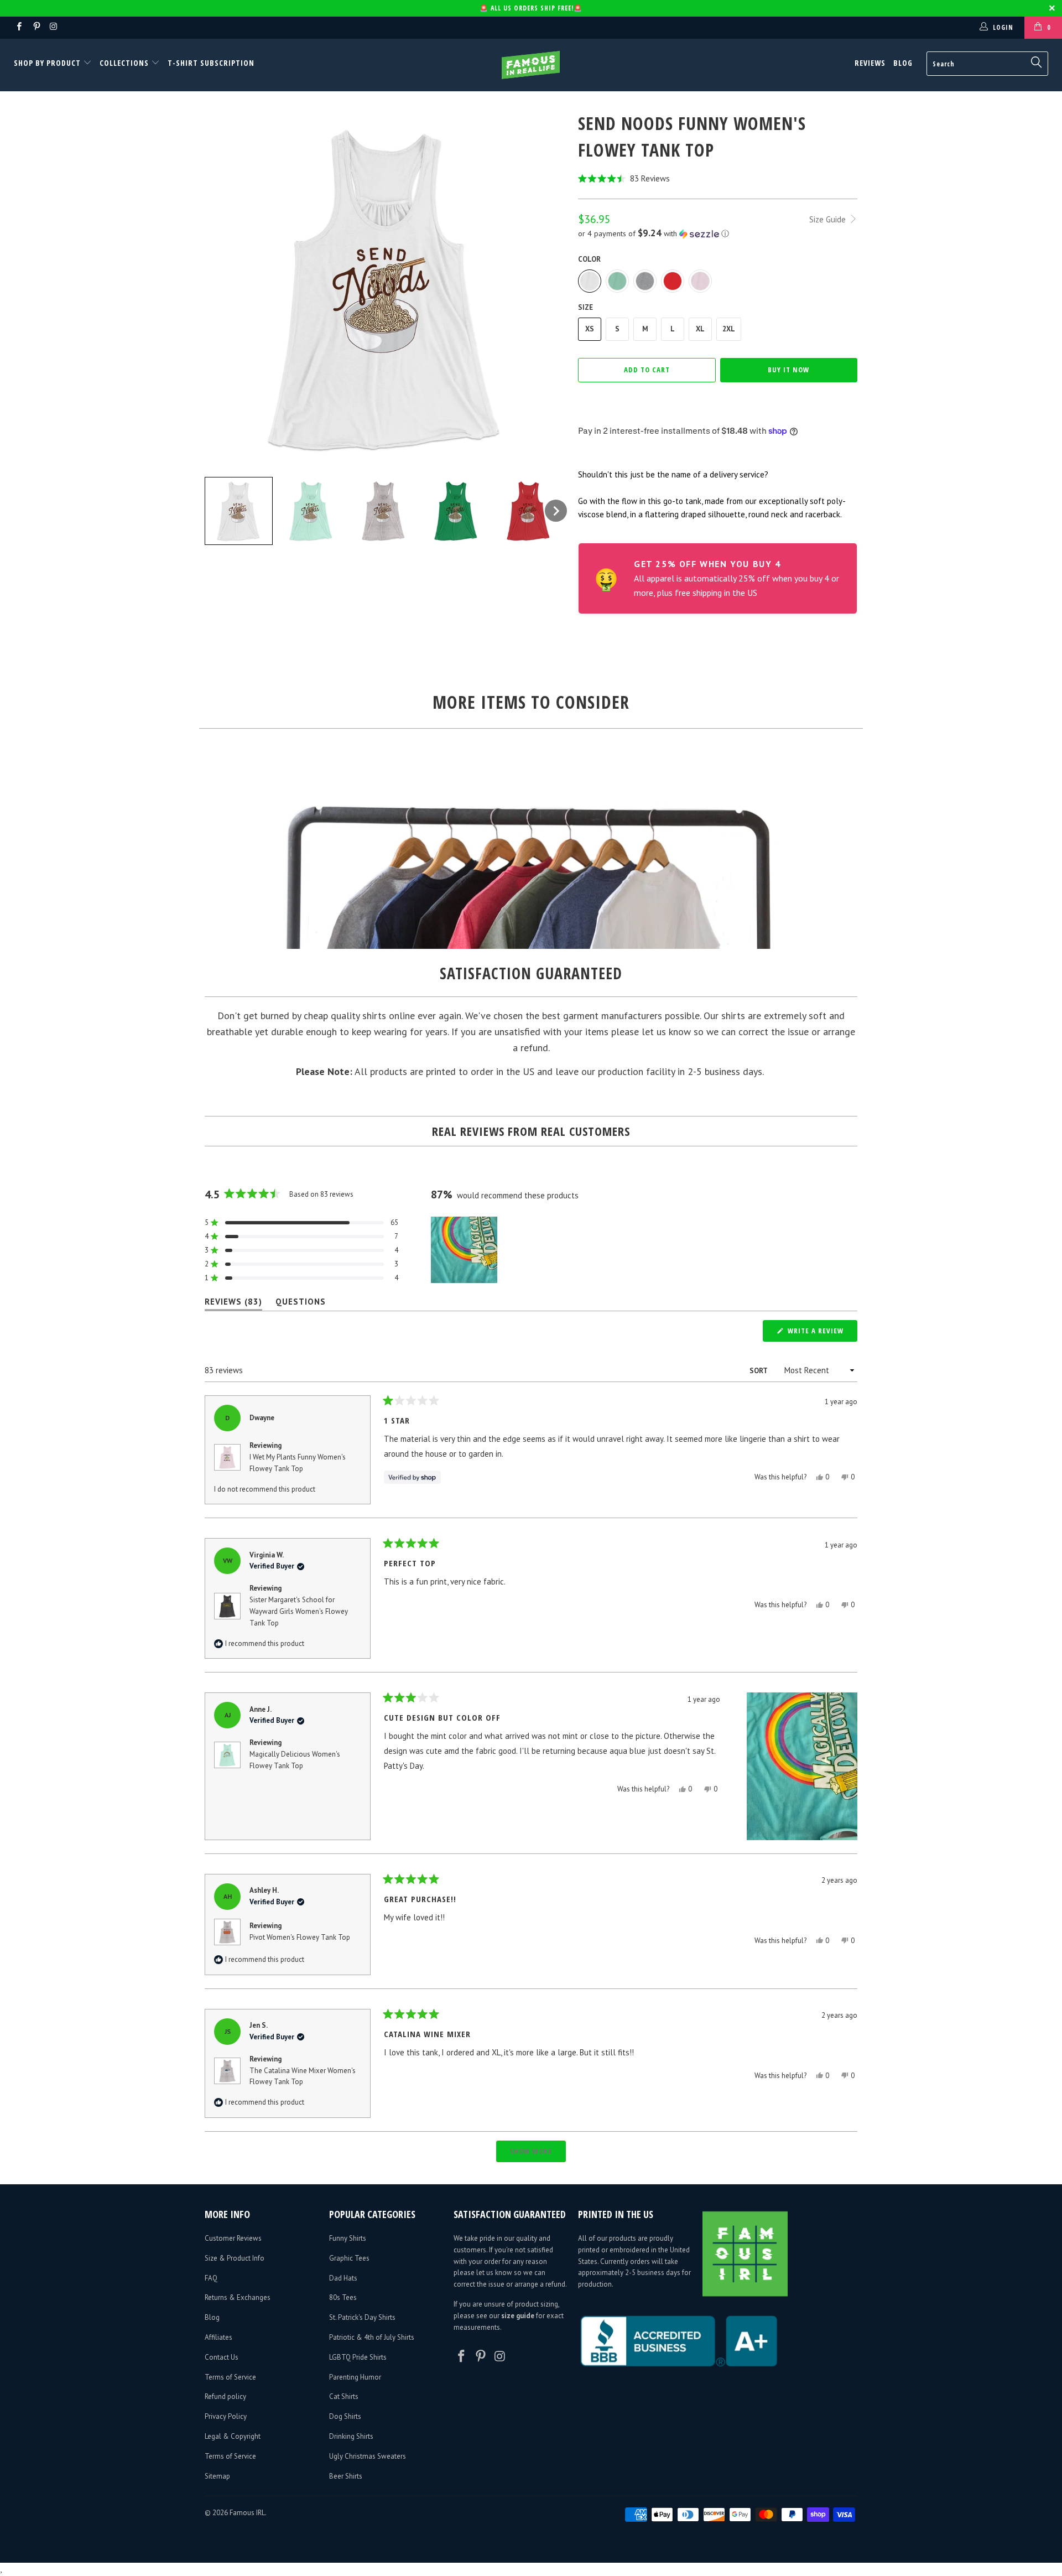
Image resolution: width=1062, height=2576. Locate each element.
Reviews (870, 63)
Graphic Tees (349, 2258)
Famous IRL (247, 2513)
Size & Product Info (235, 2258)
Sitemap (217, 2476)
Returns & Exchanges (238, 2297)
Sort (759, 1371)
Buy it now (788, 370)
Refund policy (225, 2396)
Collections (124, 63)
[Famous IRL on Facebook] (19, 27)
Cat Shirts (344, 2396)
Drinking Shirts (351, 2436)
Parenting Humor (355, 2377)
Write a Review (821, 1333)
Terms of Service (230, 2377)
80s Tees (343, 2297)
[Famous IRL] (531, 65)
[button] (718, 178)
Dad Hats (343, 2278)
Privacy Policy (226, 2416)
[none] (239, 511)
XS (590, 329)
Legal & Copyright (233, 2436)
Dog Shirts (345, 2416)
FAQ (211, 2278)
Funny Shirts (348, 2238)
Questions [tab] (301, 1304)
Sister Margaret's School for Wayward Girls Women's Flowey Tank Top (299, 1611)
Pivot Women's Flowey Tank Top (300, 1937)
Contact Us (222, 2357)
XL (700, 329)
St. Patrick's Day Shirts (362, 2317)
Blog (903, 63)
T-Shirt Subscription (211, 63)
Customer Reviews (233, 2238)
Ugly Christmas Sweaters (368, 2456)
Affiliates (218, 2337)
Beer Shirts (346, 2476)
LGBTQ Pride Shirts (358, 2357)
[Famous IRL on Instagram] (53, 27)
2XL (729, 329)
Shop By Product (48, 63)
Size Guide (829, 219)
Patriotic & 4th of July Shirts (372, 2337)
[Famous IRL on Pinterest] (36, 27)
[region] (465, 1250)
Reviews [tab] (233, 1304)
